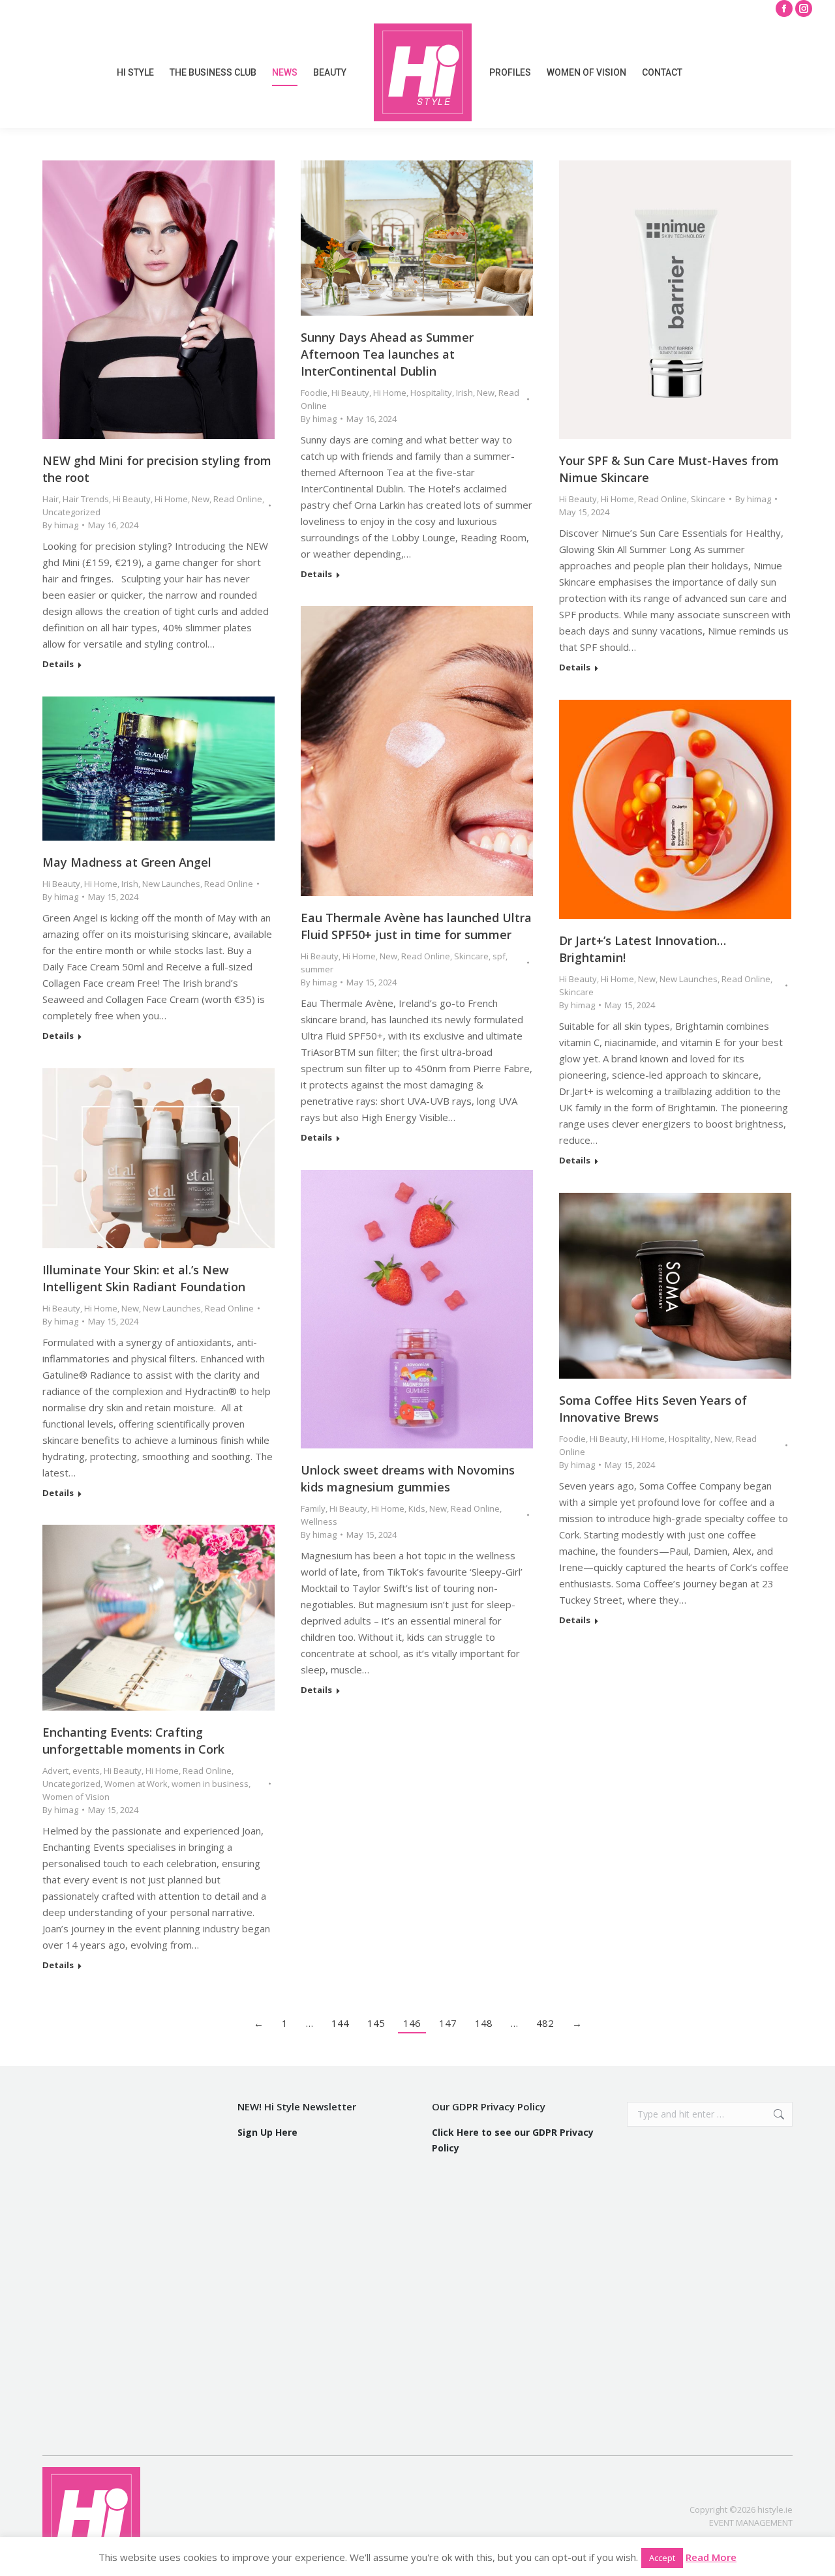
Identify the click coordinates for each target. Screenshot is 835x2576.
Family (313, 1508)
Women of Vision (76, 1797)
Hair (51, 499)
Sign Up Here (267, 2132)
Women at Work (136, 1784)
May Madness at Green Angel (127, 862)
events (86, 1771)
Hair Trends (86, 499)
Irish (464, 393)
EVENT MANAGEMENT (751, 2523)
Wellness (319, 1521)
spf (499, 956)
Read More (711, 2557)
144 (340, 2023)
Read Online (238, 499)
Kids (417, 1508)
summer (317, 969)
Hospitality (431, 393)
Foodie (314, 393)
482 (545, 2023)
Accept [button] (662, 2558)
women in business (210, 1784)
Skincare (708, 499)
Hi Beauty (132, 499)
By (60, 525)
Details (58, 664)
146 (412, 2023)
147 (448, 2023)
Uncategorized (71, 512)
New (201, 499)
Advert (55, 1771)
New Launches (171, 884)
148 (484, 2023)
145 (376, 2023)
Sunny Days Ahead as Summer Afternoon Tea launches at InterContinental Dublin (387, 354)
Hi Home (171, 499)
